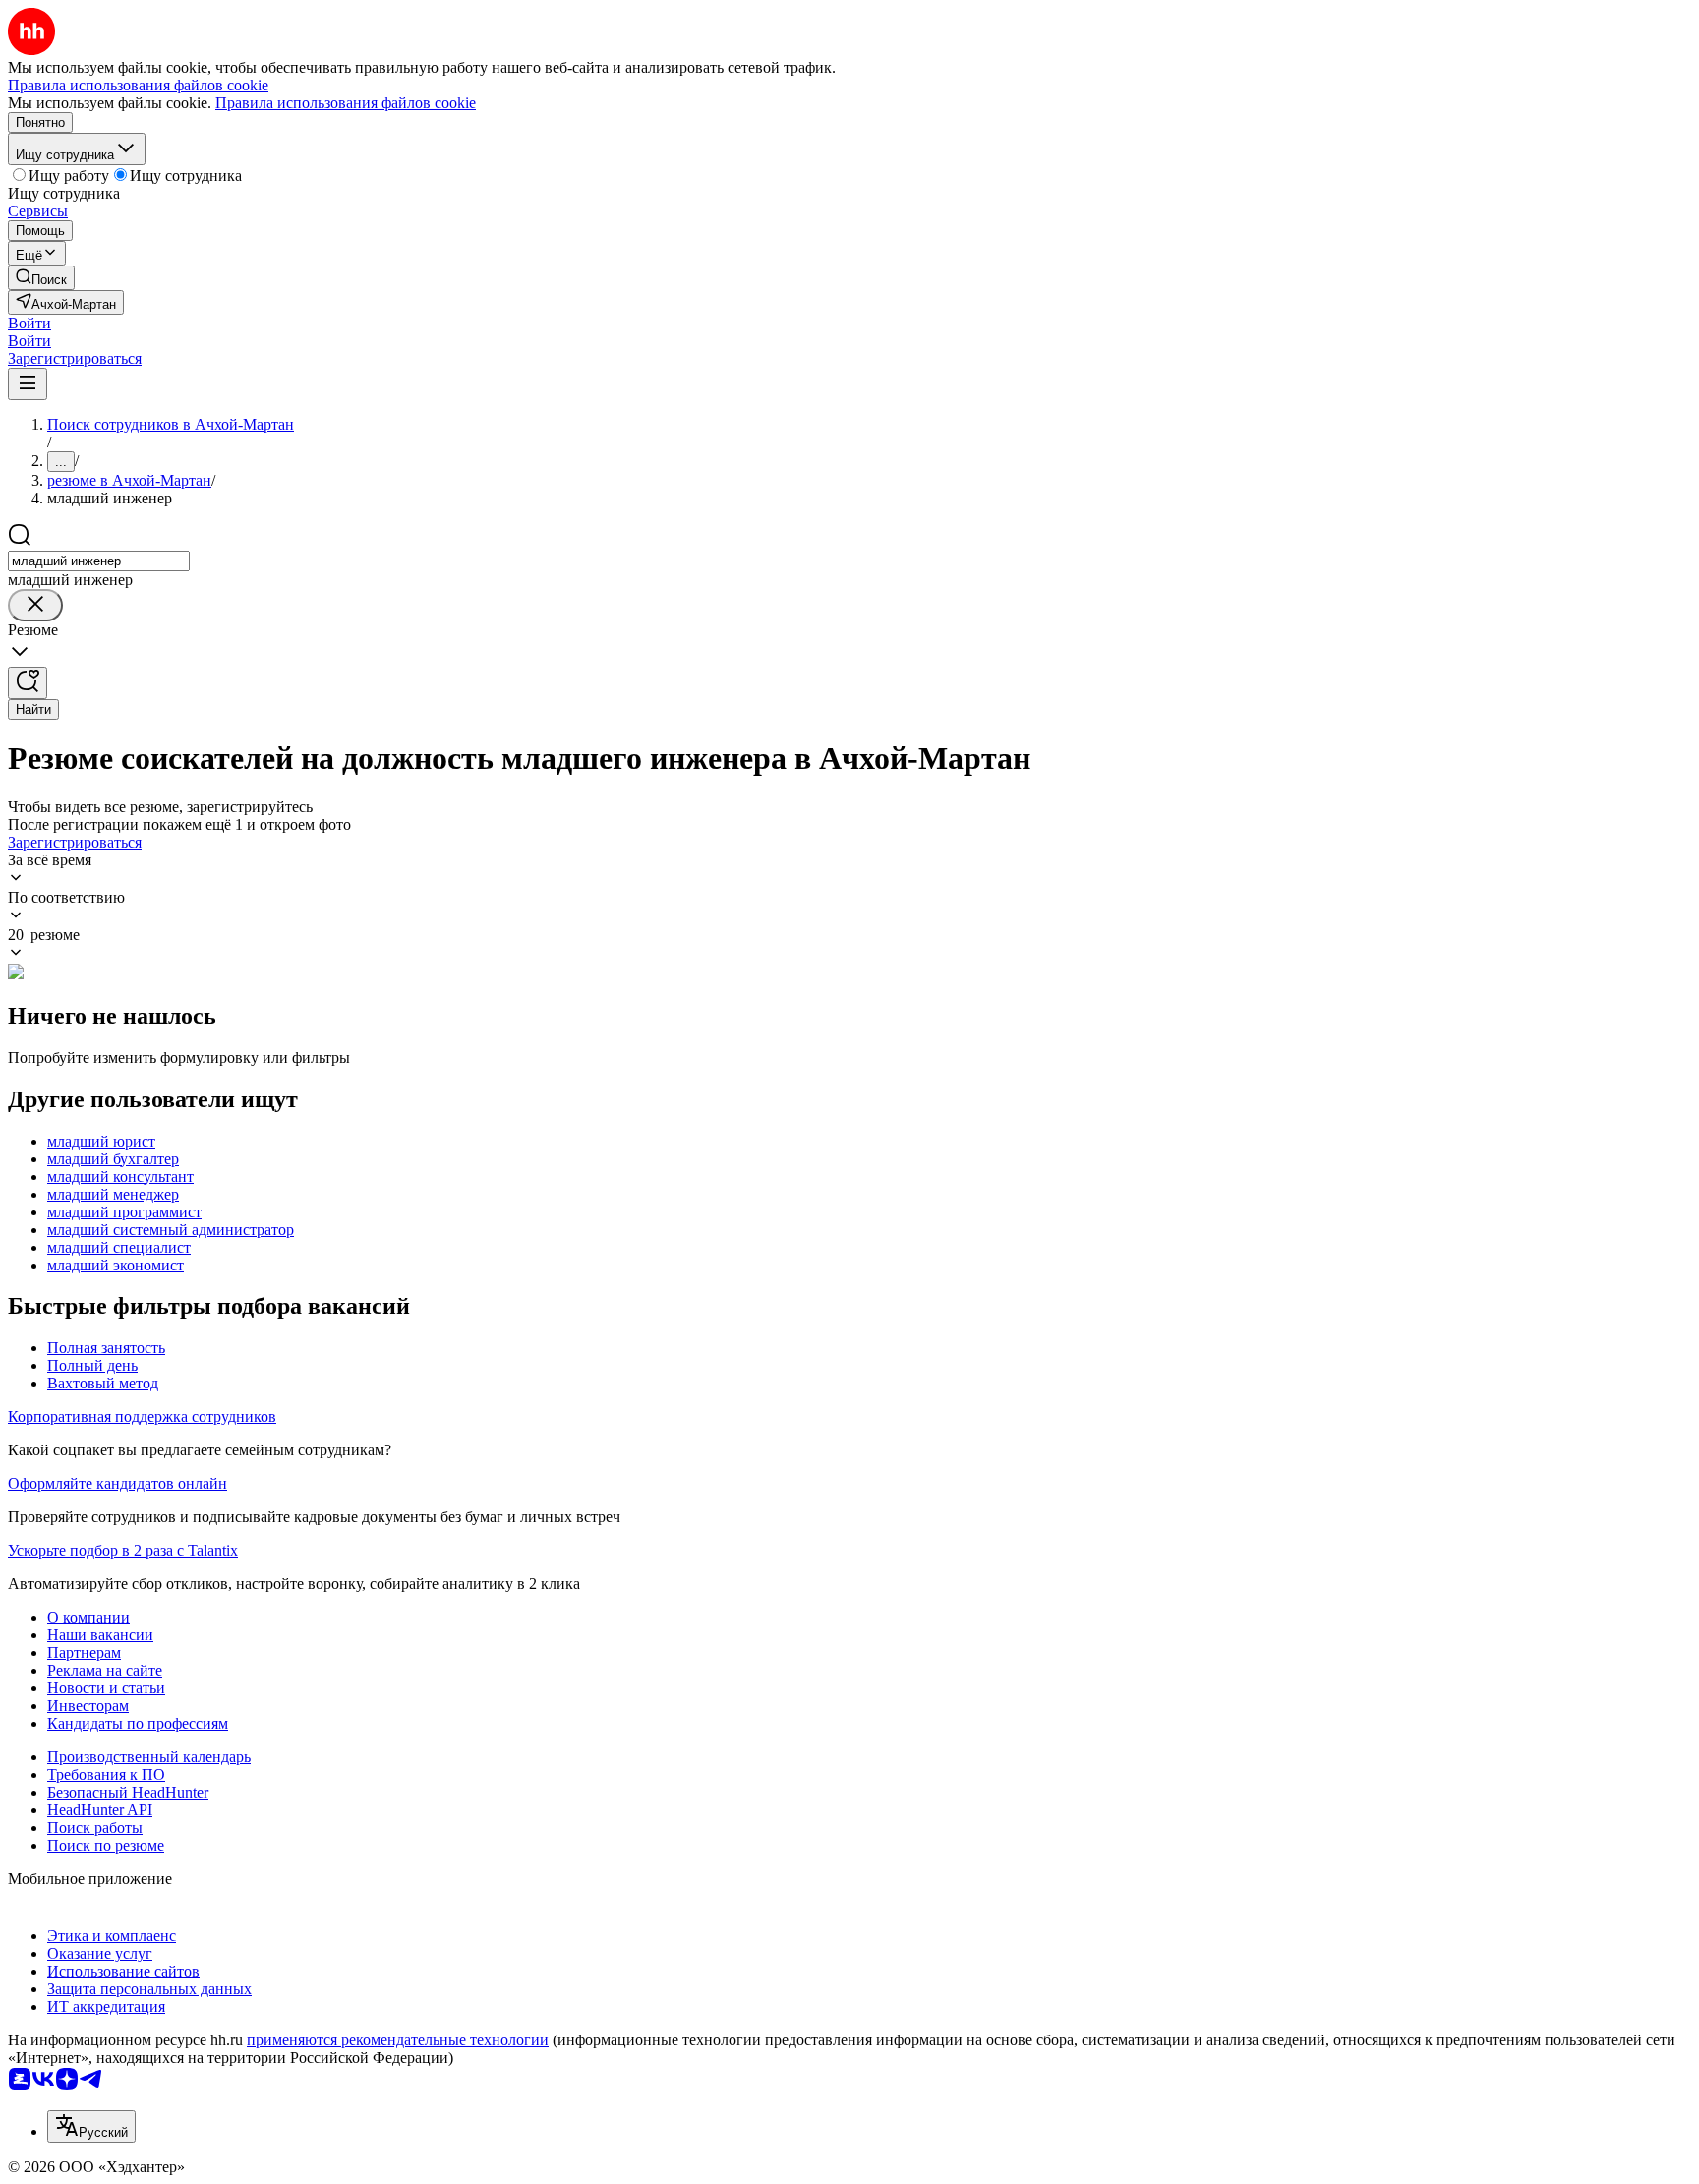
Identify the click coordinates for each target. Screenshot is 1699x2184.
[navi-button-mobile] (28, 384)
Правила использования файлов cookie (346, 103)
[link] (41, 278)
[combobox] (99, 561)
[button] (29, 323)
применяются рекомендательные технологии (398, 2040)
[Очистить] (35, 605)
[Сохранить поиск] (28, 683)
